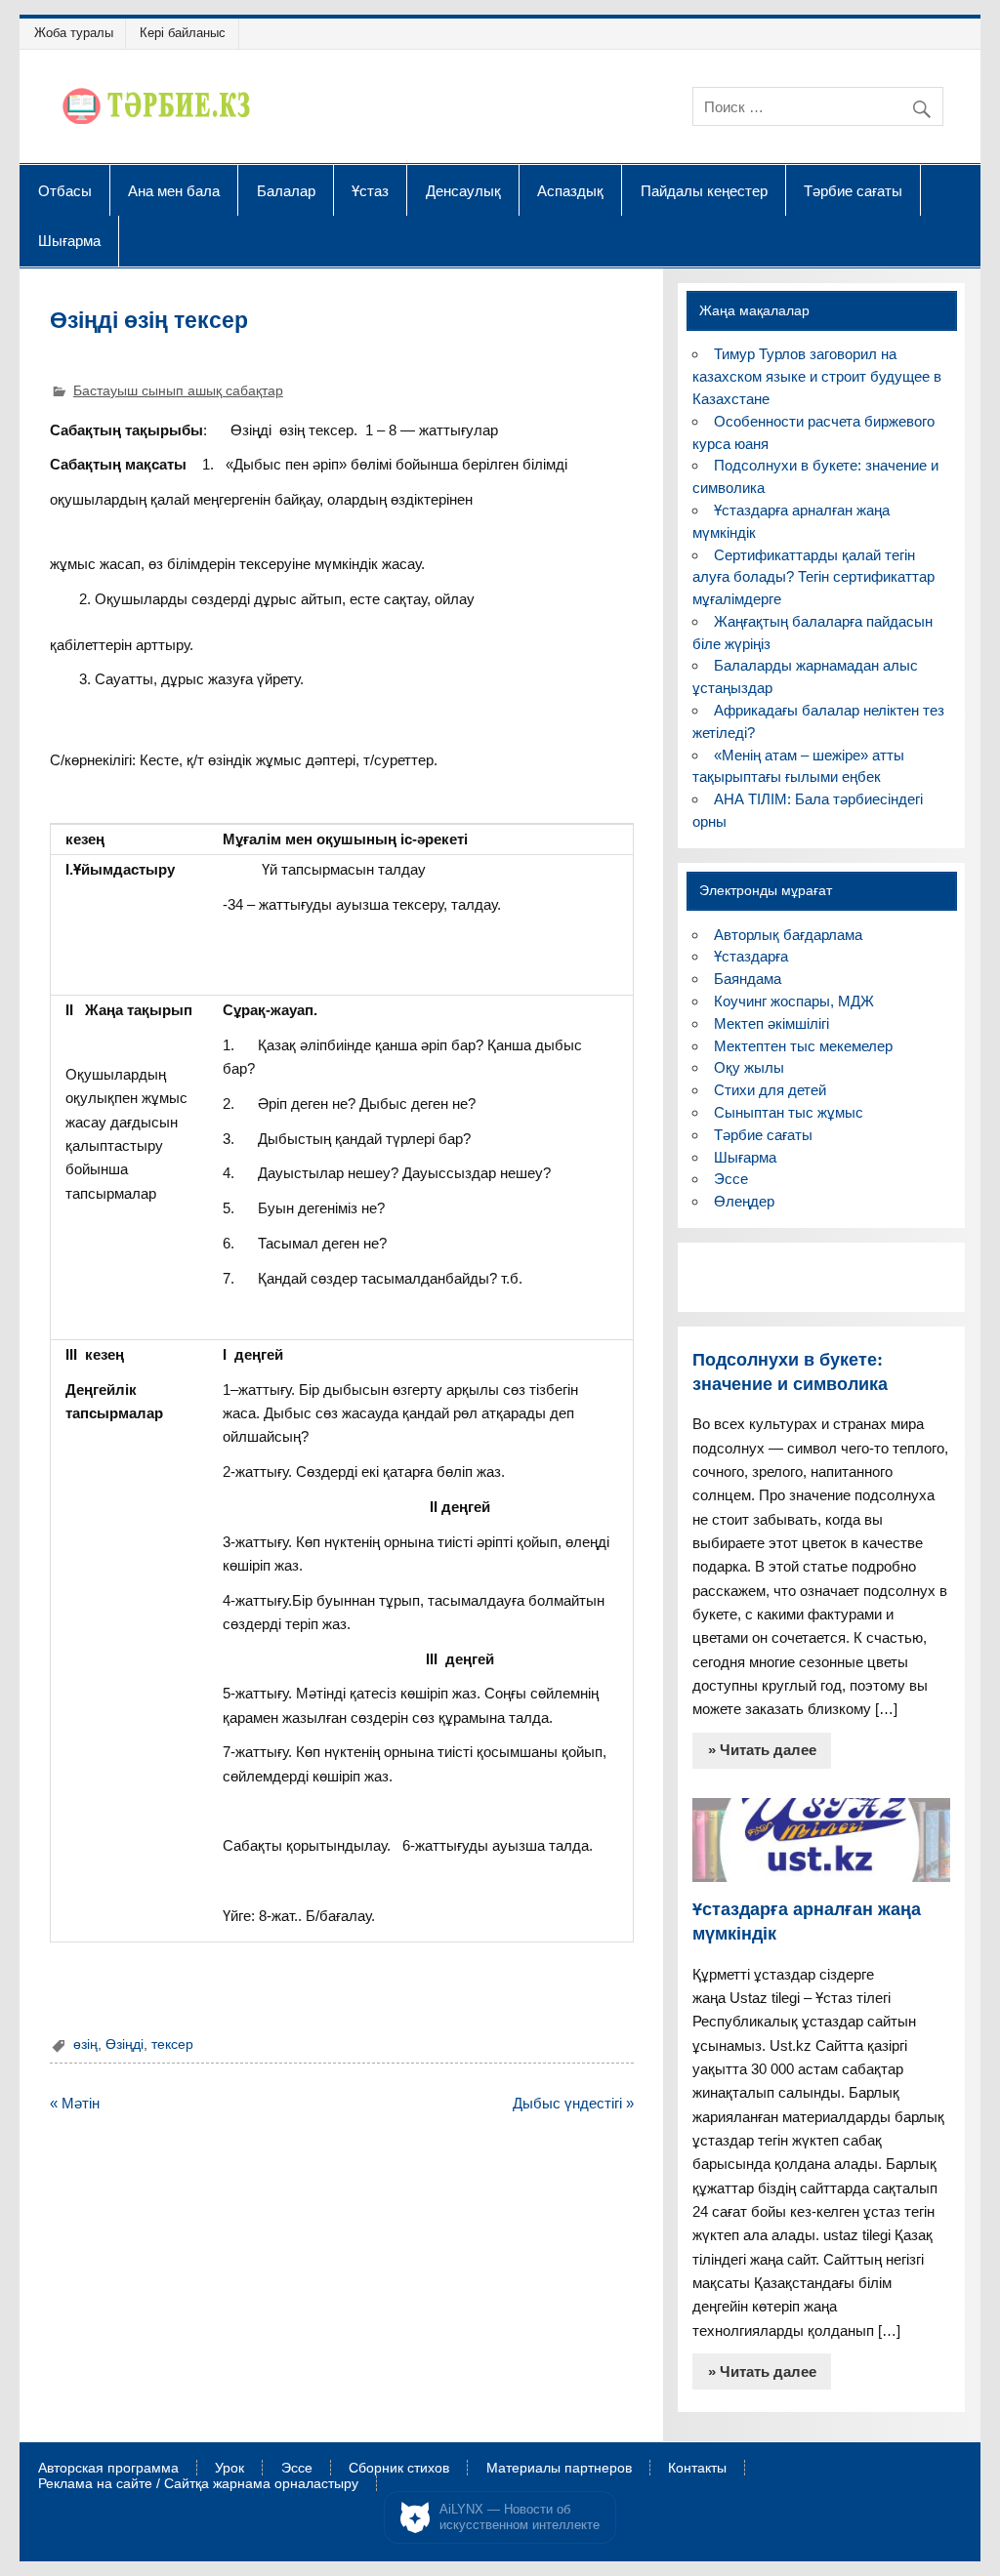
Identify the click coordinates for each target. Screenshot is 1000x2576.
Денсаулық (463, 190)
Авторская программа (108, 2469)
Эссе (731, 1179)
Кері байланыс (183, 33)
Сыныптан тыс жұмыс (789, 1112)
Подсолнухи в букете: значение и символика (790, 1371)
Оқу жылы (749, 1067)
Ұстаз (370, 190)
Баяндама (748, 979)
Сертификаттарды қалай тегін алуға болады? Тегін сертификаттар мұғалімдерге (813, 577)
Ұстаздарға (751, 956)
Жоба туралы (74, 33)
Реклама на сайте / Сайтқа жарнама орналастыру (198, 2484)
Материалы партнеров (559, 2469)
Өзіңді (125, 2044)
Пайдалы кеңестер (704, 190)
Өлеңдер (744, 1201)
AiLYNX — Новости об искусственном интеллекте (520, 2517)
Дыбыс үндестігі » (573, 2103)
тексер (172, 2044)
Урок (229, 2469)
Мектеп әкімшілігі (771, 1023)
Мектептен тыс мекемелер (803, 1046)
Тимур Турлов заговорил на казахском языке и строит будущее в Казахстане (817, 376)
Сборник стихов (399, 2469)
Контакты (697, 2469)
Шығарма (69, 240)
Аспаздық (570, 190)
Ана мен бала (174, 190)
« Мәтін (75, 2103)
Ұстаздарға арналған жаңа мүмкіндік (807, 1921)
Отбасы (65, 190)
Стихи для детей (770, 1090)
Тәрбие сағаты (853, 190)
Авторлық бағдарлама (788, 935)
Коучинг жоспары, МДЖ (794, 1001)
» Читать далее (762, 1750)
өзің (85, 2044)
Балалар (286, 190)
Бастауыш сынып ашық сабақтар (178, 391)
